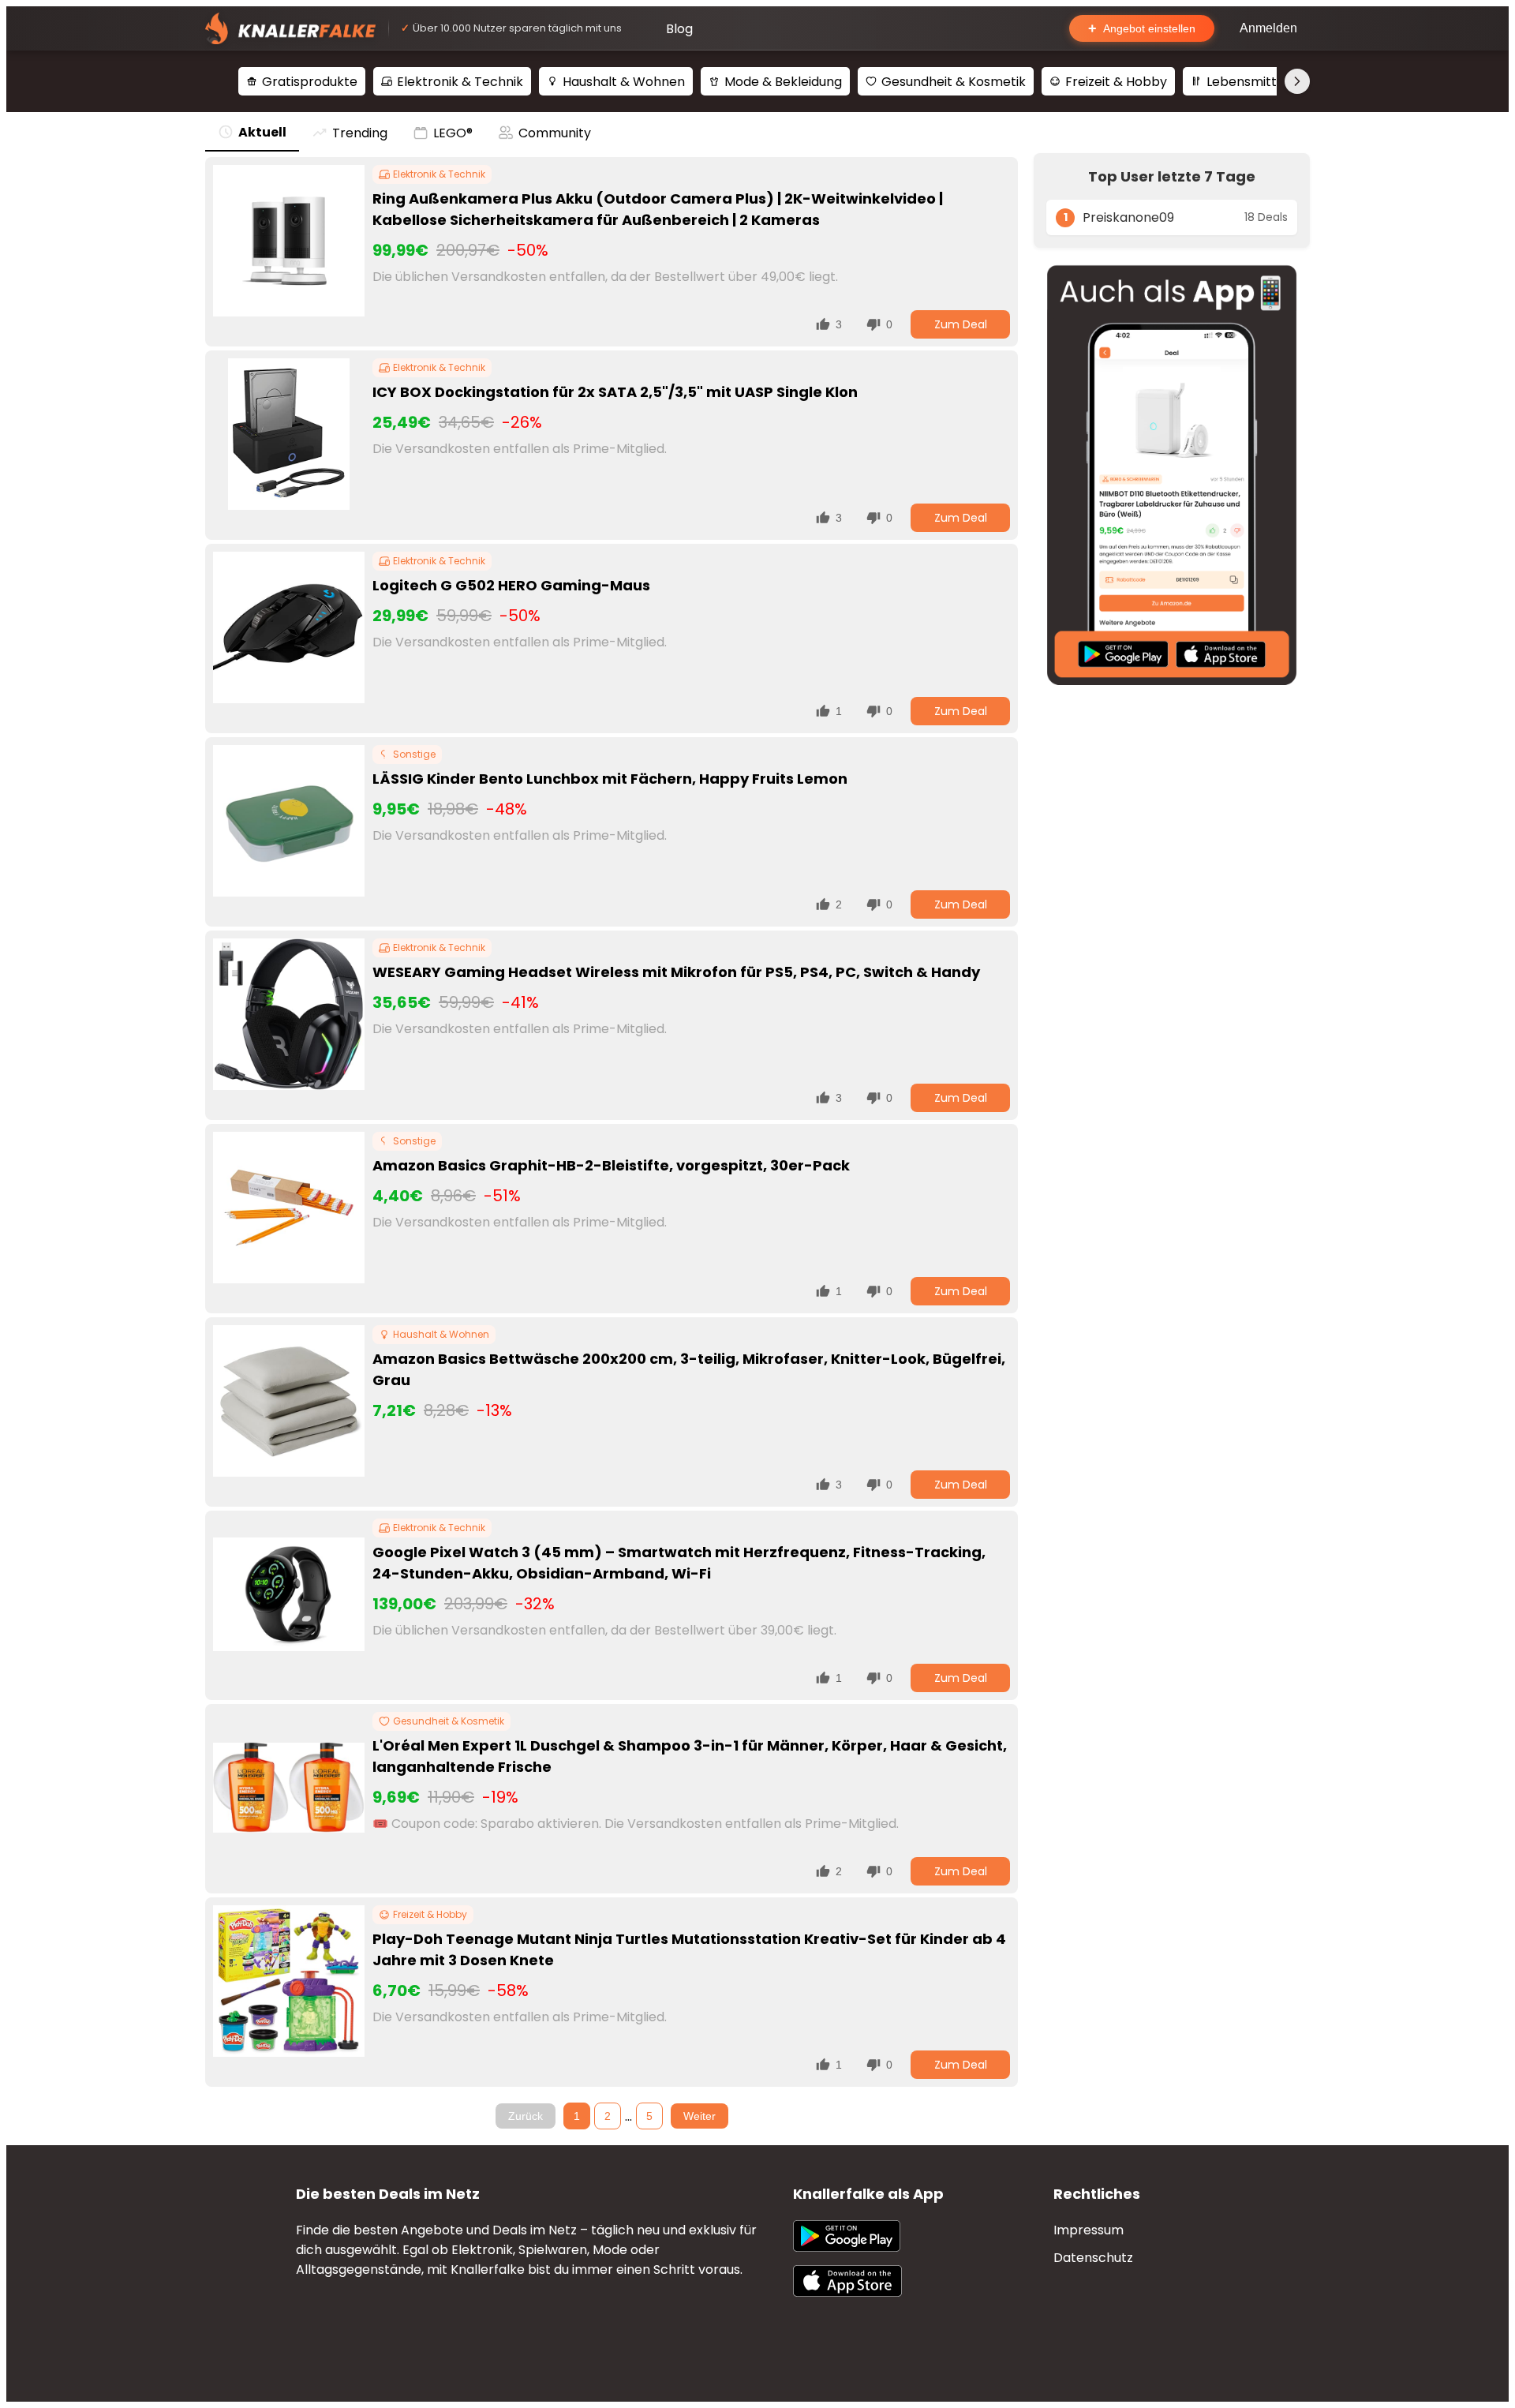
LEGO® (453, 133)
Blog (679, 29)
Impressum (1089, 2230)
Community (555, 133)
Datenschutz (1093, 2258)
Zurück (526, 2116)
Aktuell (262, 132)
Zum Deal (961, 324)
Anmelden (1268, 28)
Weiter (700, 2116)
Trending (360, 133)
